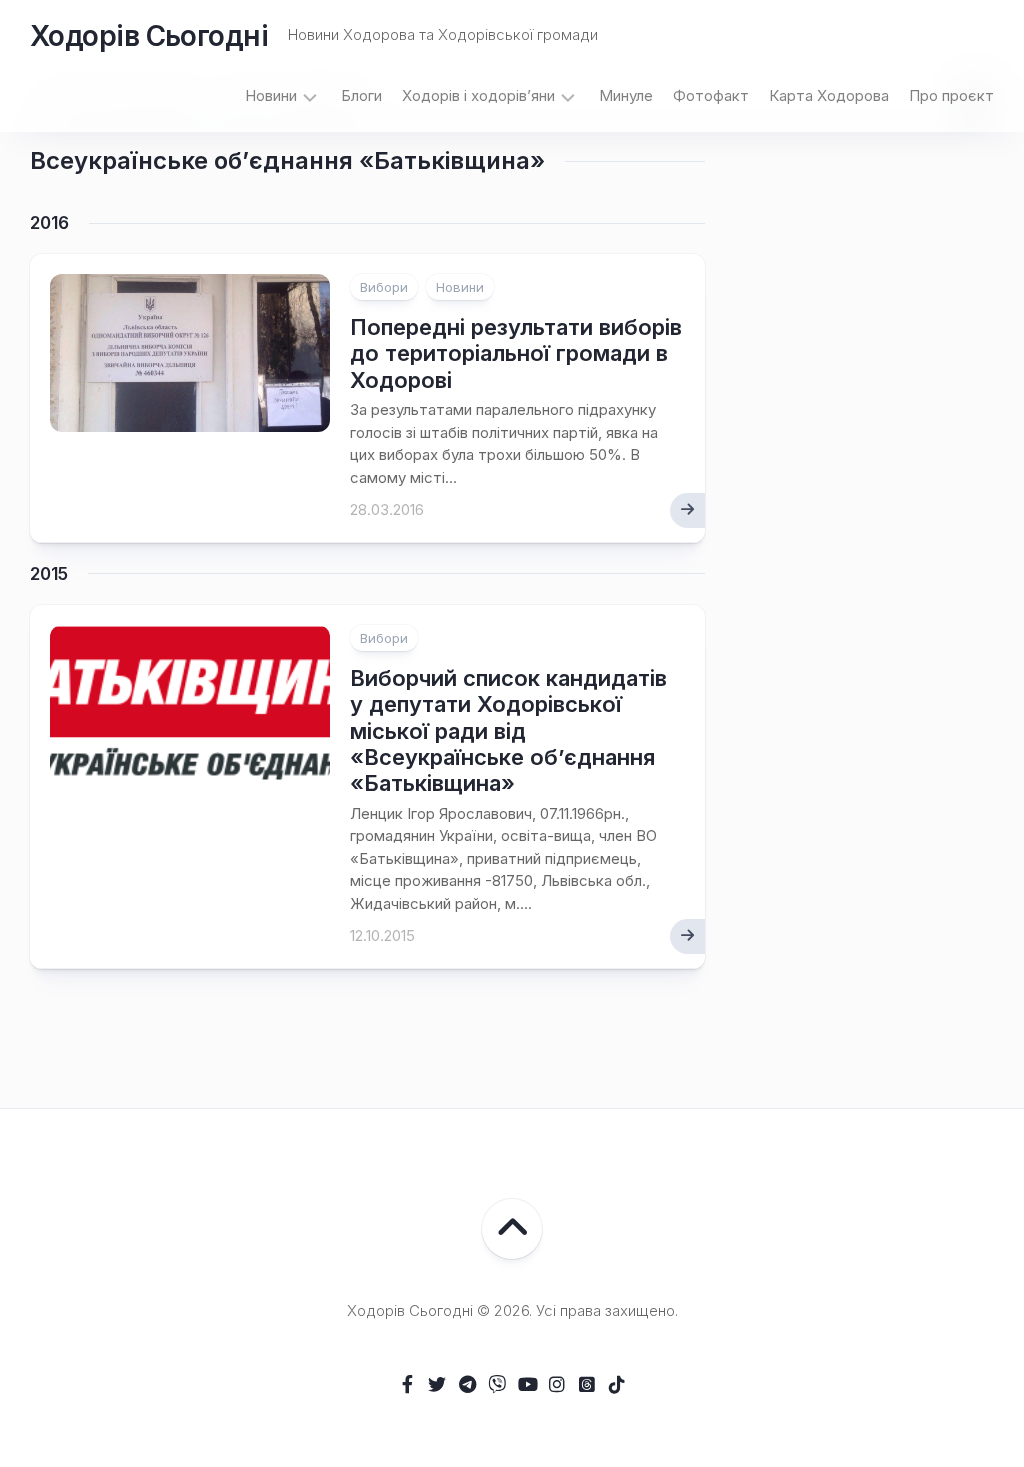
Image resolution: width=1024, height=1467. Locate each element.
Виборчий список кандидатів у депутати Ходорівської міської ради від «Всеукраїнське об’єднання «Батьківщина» (508, 731)
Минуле (626, 95)
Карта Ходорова (829, 95)
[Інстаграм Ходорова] (557, 1384)
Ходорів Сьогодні (149, 36)
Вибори (384, 287)
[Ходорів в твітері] (437, 1384)
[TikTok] (617, 1384)
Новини (271, 95)
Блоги (361, 95)
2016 (49, 223)
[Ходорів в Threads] (587, 1384)
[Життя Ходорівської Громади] (407, 1384)
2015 (49, 574)
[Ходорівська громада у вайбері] (497, 1384)
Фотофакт (711, 95)
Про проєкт (951, 95)
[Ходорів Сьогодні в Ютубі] (527, 1384)
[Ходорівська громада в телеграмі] (467, 1384)
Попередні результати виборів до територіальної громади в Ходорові (516, 353)
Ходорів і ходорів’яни (478, 95)
